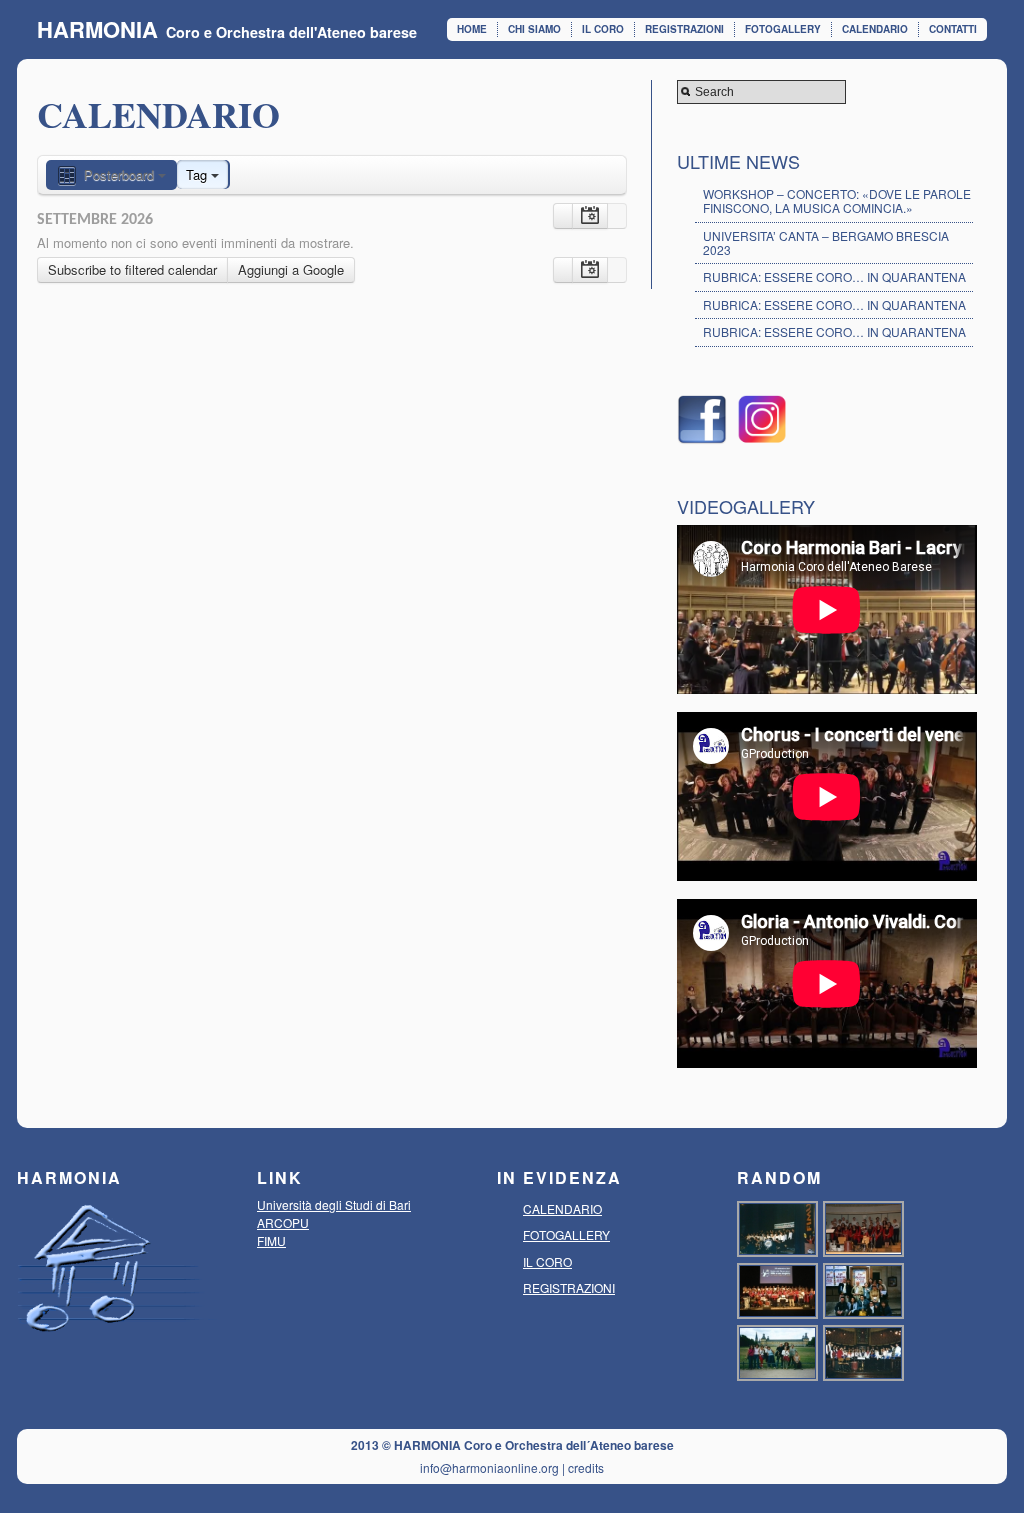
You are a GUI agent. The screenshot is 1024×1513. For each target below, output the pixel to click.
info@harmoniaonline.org (489, 1467)
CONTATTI (953, 29)
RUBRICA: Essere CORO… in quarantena (834, 304)
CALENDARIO (875, 29)
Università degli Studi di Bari (334, 1204)
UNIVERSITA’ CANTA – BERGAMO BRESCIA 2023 (826, 242)
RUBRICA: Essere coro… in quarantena (834, 276)
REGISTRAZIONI (684, 29)
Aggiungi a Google (291, 269)
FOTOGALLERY (783, 29)
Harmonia (97, 29)
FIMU (271, 1240)
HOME (472, 29)
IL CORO (603, 29)
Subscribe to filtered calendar (132, 269)
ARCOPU (283, 1222)
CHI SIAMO (534, 29)
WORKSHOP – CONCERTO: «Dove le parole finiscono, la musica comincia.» (837, 200)
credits (586, 1467)
